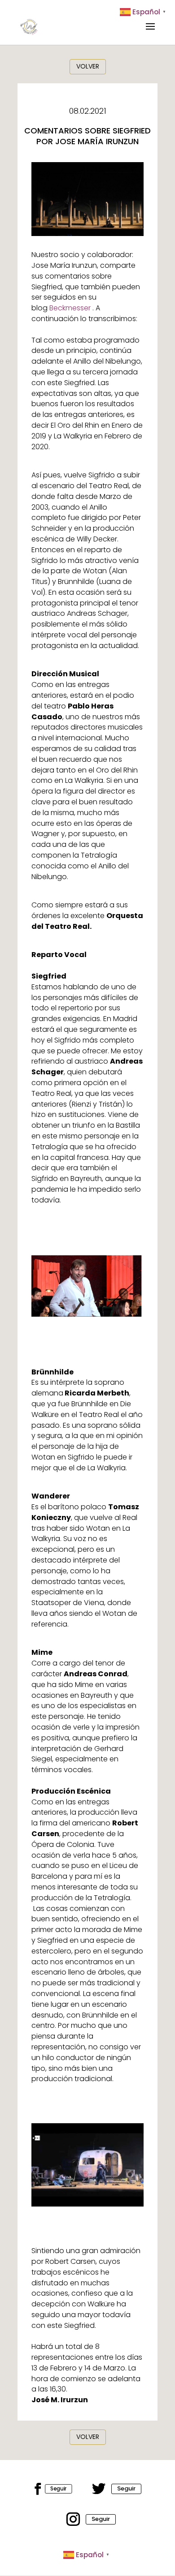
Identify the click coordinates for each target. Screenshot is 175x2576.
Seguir (59, 2488)
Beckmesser (70, 308)
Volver (88, 66)
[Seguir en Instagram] (73, 2519)
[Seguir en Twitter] (99, 2489)
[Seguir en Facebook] (38, 2489)
